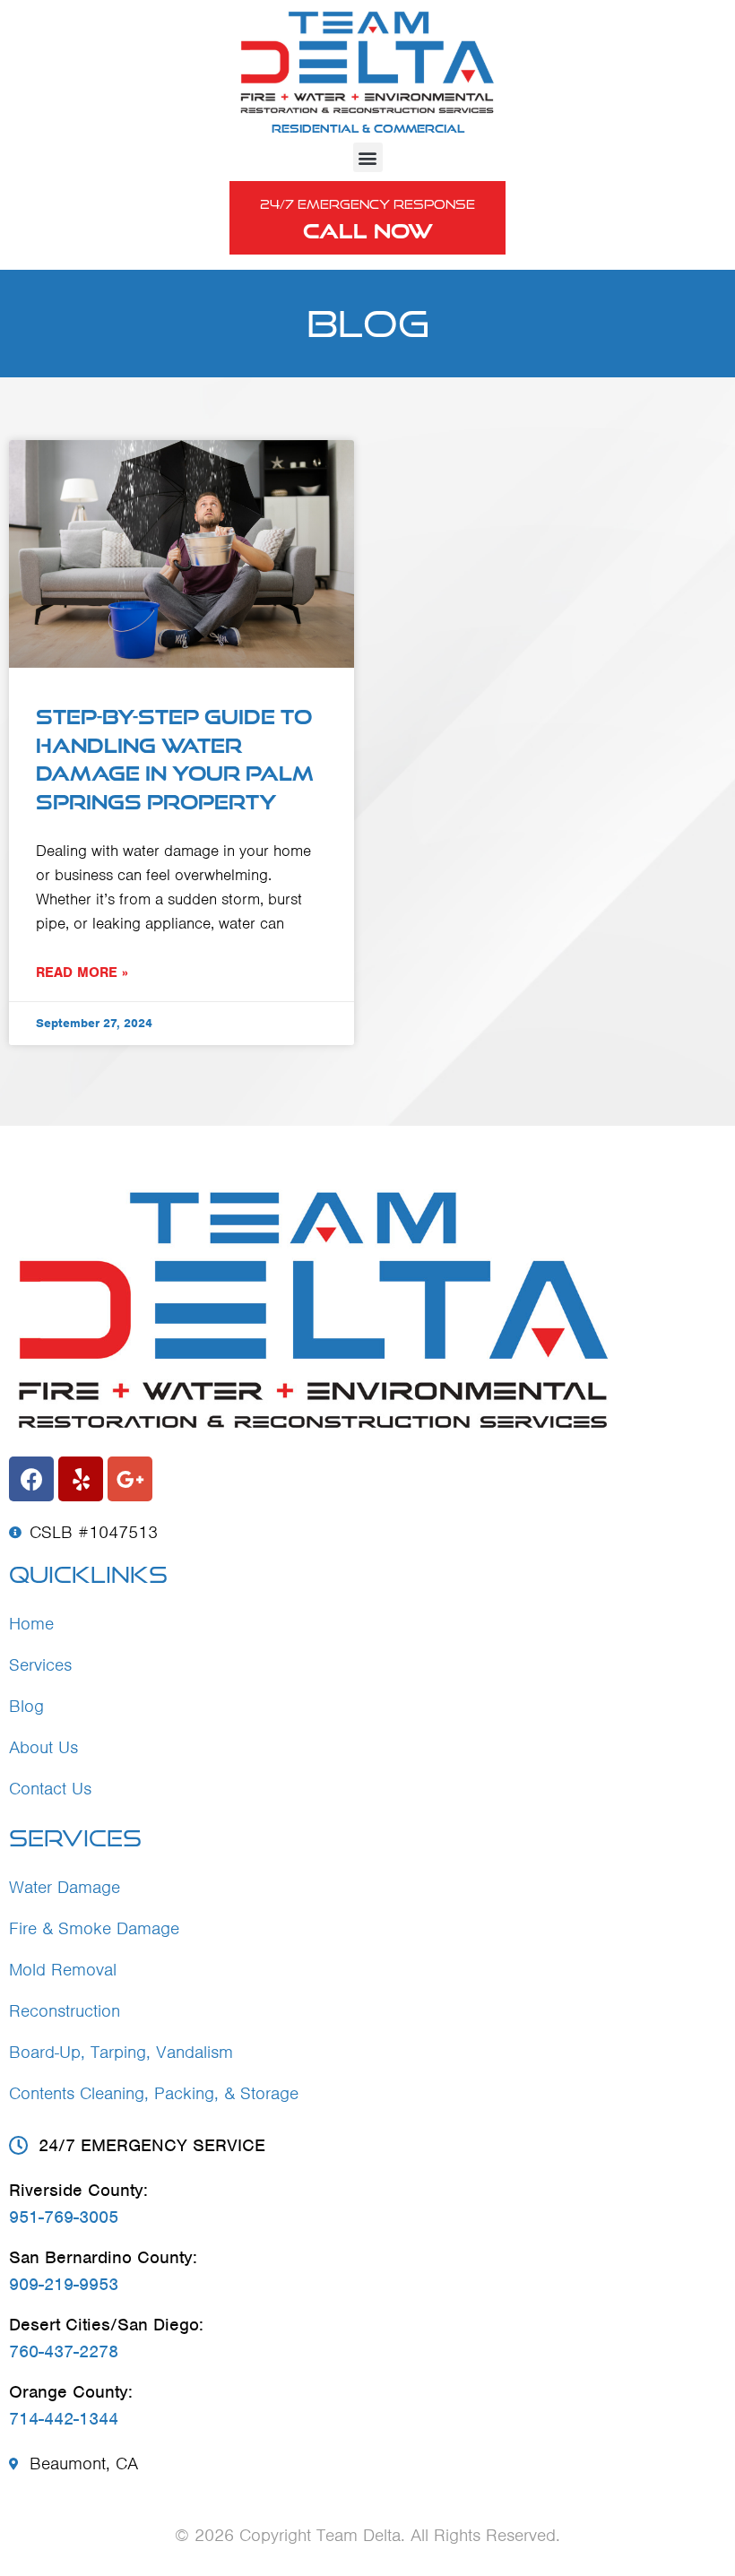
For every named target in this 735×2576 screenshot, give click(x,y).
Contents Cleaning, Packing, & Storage (154, 2093)
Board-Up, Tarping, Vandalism (121, 2052)
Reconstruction (65, 2011)
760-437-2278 (64, 2351)
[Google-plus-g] (130, 1479)
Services (40, 1665)
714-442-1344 (64, 2419)
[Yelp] (81, 1479)
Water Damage (65, 1887)
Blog (26, 1706)
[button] (368, 157)
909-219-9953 (64, 2284)
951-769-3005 (64, 2217)
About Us (43, 1747)
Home (31, 1624)
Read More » (82, 972)
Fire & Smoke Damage (94, 1928)
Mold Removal (63, 1970)
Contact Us (50, 1789)
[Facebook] (31, 1479)
